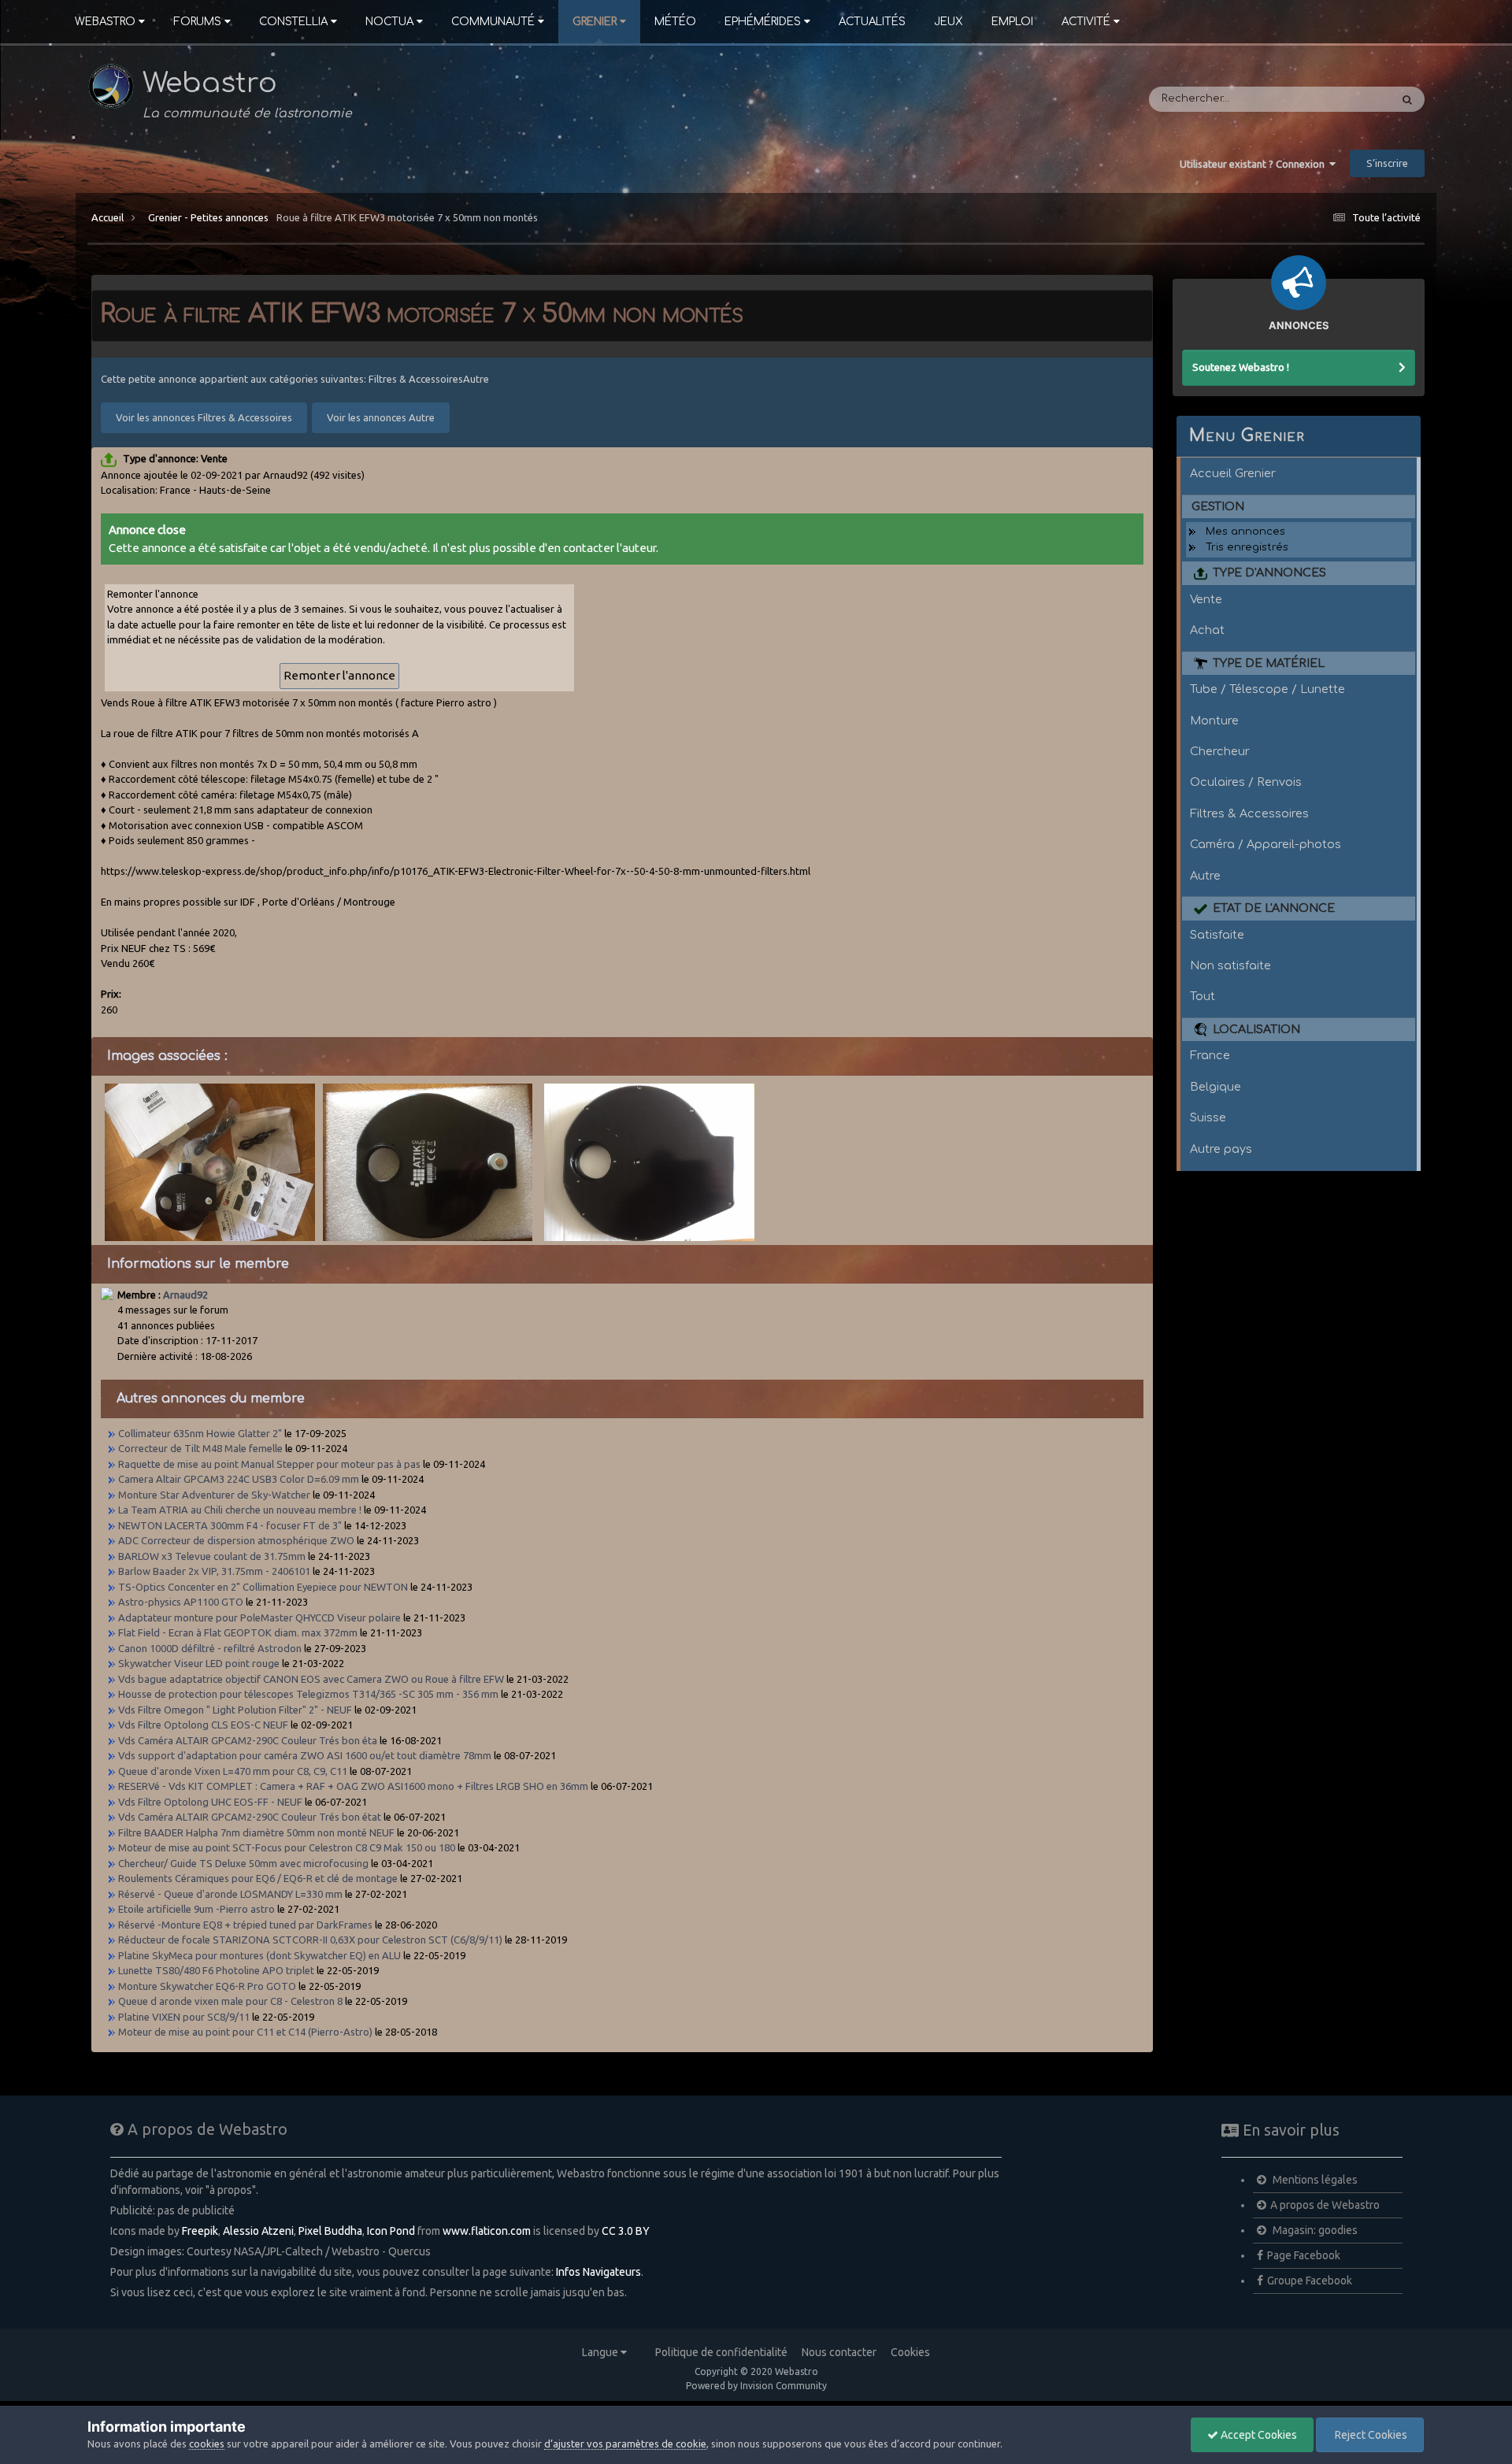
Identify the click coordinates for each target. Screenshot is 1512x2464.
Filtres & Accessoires (1249, 813)
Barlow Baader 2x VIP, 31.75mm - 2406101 (214, 1571)
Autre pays (1221, 1149)
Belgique (1216, 1087)
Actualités (872, 22)
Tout (1203, 996)
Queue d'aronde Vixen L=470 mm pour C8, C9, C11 (233, 1771)
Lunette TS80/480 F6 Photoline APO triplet (217, 1970)
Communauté (493, 22)
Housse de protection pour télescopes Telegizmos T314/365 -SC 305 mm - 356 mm (308, 1694)
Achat (1207, 630)
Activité (1086, 22)
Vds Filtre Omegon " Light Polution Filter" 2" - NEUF (235, 1710)
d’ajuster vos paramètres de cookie (625, 2444)
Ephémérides (763, 22)
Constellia (293, 22)
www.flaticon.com (487, 2231)
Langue (601, 2352)
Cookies (910, 2352)
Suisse (1208, 1117)
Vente (1206, 599)
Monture (1214, 721)
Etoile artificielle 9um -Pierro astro (196, 1909)
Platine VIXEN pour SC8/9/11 (184, 2017)
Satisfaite (1217, 935)
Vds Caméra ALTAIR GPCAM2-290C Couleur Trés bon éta (248, 1740)
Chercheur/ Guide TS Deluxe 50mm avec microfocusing (243, 1863)
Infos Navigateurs (598, 2272)
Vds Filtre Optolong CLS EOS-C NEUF (203, 1725)
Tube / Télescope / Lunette (1267, 689)
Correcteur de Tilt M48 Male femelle (200, 1448)
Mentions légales (1314, 2180)
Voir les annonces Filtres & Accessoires (204, 417)
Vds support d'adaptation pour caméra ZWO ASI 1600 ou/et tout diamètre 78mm (305, 1755)
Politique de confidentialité (721, 2352)
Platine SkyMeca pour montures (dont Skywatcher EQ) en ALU (259, 1955)
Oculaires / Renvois (1246, 782)
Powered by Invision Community (756, 2386)
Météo (675, 22)
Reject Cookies (1370, 2435)
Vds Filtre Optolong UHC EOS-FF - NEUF (210, 1802)
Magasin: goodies (1314, 2230)
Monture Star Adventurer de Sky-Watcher (214, 1495)
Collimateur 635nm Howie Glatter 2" (200, 1433)
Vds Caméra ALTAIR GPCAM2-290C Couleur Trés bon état (250, 1817)
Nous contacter (839, 2352)
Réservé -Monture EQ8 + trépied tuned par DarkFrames (245, 1925)
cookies (207, 2444)
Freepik (200, 2231)
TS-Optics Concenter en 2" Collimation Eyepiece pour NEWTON (263, 1587)
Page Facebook (1304, 2255)
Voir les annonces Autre (381, 417)
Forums (197, 22)
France (1210, 1055)
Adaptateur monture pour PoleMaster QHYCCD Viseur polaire (261, 1617)
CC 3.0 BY (626, 2231)
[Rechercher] (1407, 99)
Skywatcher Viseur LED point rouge (199, 1663)
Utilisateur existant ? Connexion (1254, 164)
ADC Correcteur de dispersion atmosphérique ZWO (236, 1540)
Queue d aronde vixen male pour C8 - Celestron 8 (230, 2001)
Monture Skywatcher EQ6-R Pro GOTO (208, 1986)
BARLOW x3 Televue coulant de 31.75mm (212, 1556)
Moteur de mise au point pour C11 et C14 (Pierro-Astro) (245, 2032)
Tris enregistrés (1247, 547)
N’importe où (1337, 99)
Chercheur (1220, 751)
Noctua (389, 22)
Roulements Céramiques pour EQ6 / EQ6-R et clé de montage (258, 1878)
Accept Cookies (1258, 2435)
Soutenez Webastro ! (1241, 367)
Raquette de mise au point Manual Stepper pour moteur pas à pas (269, 1464)
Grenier (595, 22)
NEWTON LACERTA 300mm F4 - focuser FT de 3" (231, 1525)
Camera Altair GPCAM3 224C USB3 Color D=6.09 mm (239, 1479)
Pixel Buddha (330, 2231)
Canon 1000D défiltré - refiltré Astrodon (210, 1648)
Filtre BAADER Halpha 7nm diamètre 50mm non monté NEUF (256, 1832)
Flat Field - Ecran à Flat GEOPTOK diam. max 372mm (238, 1632)
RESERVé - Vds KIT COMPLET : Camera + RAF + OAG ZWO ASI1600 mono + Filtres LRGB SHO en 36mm (353, 1786)
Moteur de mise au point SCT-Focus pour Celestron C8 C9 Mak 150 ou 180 (287, 1847)
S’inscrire (1387, 163)
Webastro (105, 22)
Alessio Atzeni (258, 2231)
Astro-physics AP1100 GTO (181, 1602)
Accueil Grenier (1233, 473)
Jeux (949, 22)
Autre (1205, 876)
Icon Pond (391, 2231)
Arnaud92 (185, 1295)
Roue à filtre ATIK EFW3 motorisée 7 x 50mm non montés (407, 217)
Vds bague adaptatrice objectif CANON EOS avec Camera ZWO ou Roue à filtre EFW (311, 1679)
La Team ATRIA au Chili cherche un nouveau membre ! (240, 1510)
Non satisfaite (1230, 965)
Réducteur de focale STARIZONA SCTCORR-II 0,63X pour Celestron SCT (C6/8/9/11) (310, 1940)
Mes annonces (1245, 532)
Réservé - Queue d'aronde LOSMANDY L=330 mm (230, 1894)
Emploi (1012, 22)
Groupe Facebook (1310, 2281)
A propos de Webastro (1325, 2205)
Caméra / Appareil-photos (1266, 844)
